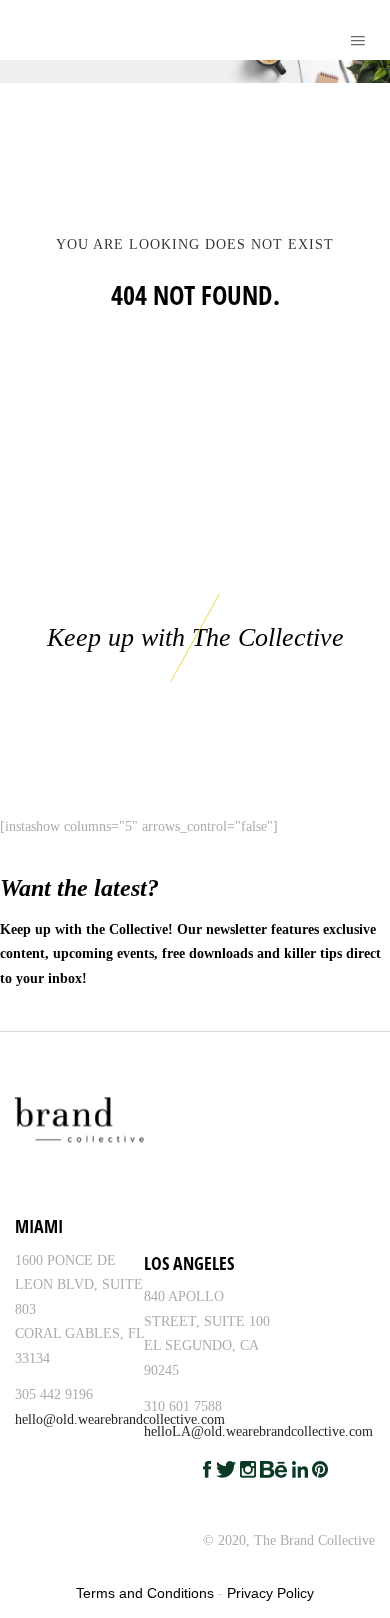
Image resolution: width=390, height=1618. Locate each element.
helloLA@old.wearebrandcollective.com (258, 1431)
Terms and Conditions (145, 1593)
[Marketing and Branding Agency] (27, 30)
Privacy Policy (270, 1593)
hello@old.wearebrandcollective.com (120, 1419)
